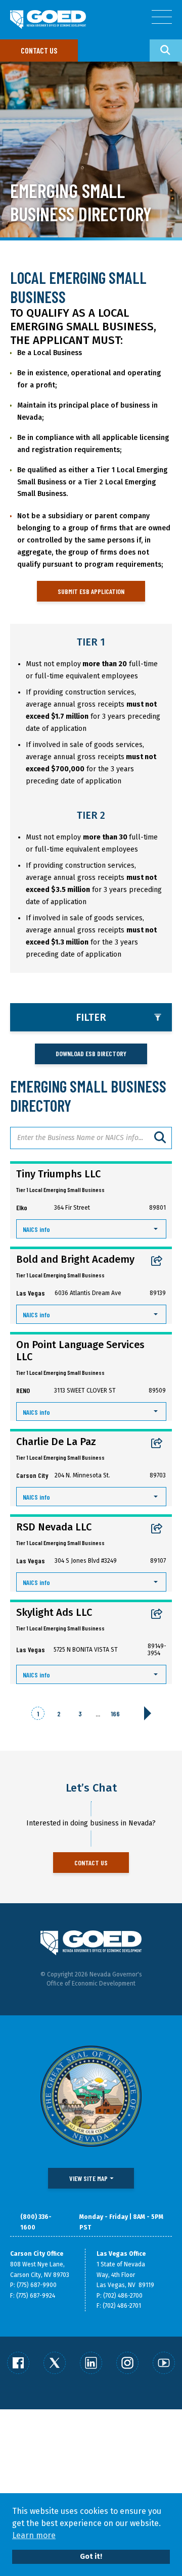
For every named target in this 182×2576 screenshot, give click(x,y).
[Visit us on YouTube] (164, 2363)
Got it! (91, 2557)
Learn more (34, 2535)
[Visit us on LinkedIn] (91, 2363)
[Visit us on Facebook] (18, 2363)
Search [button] (166, 51)
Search (161, 1138)
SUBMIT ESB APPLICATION (91, 591)
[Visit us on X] (55, 2363)
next (148, 1713)
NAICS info (36, 1229)
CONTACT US (91, 1863)
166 (115, 1714)
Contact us (39, 50)
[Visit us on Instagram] (127, 2363)
